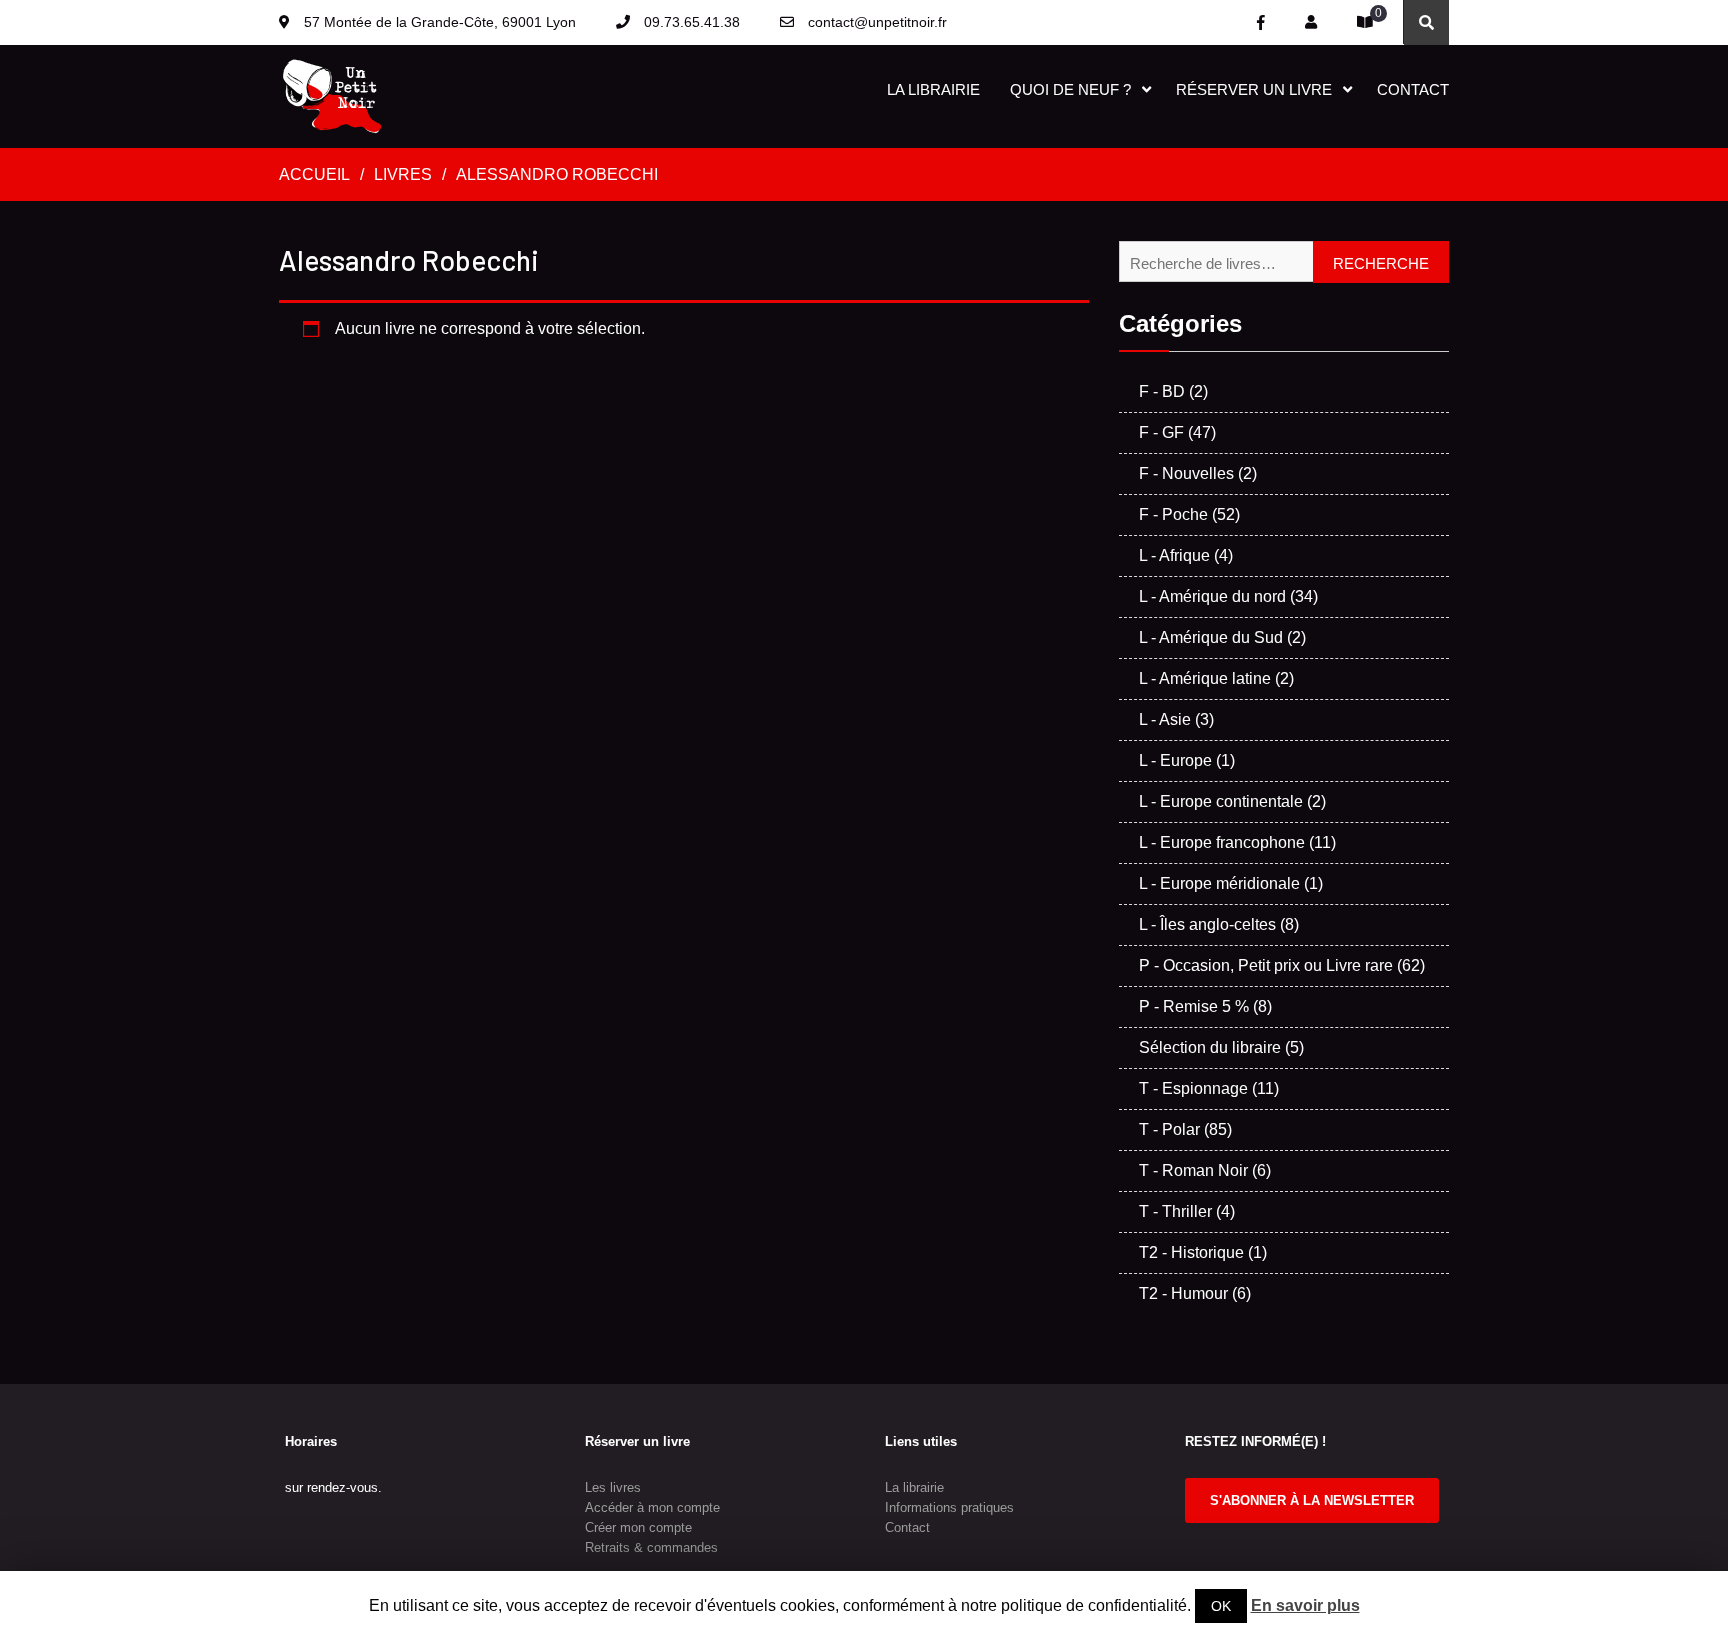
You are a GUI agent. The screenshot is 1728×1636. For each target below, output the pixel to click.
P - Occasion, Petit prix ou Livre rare (1266, 965)
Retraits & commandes (651, 1547)
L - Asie (1165, 719)
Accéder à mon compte (652, 1507)
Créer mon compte (638, 1527)
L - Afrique (1174, 555)
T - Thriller (1175, 1211)
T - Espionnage (1193, 1088)
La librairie (933, 89)
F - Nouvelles (1186, 473)
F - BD (1162, 391)
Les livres (613, 1487)
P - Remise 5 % (1194, 1006)
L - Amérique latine (1205, 678)
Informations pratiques (949, 1507)
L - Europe (1175, 760)
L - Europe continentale (1221, 801)
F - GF (1161, 432)
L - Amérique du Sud (1211, 637)
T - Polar (1169, 1129)
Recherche (1381, 263)
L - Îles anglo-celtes (1207, 924)
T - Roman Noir (1193, 1170)
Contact (1413, 89)
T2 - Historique (1191, 1252)
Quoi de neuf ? (1070, 89)
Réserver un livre (1254, 89)
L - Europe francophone (1222, 842)
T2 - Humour (1183, 1293)
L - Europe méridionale (1219, 883)
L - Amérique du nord (1212, 596)
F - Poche (1173, 514)
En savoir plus (1305, 1605)
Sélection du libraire (1210, 1047)
